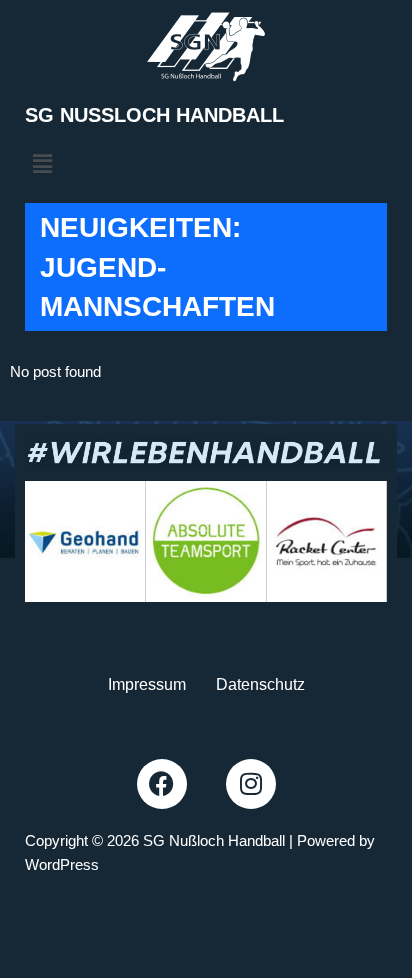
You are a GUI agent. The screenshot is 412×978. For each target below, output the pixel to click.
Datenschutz (260, 684)
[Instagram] (251, 784)
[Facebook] (162, 784)
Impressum (147, 684)
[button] (42, 164)
